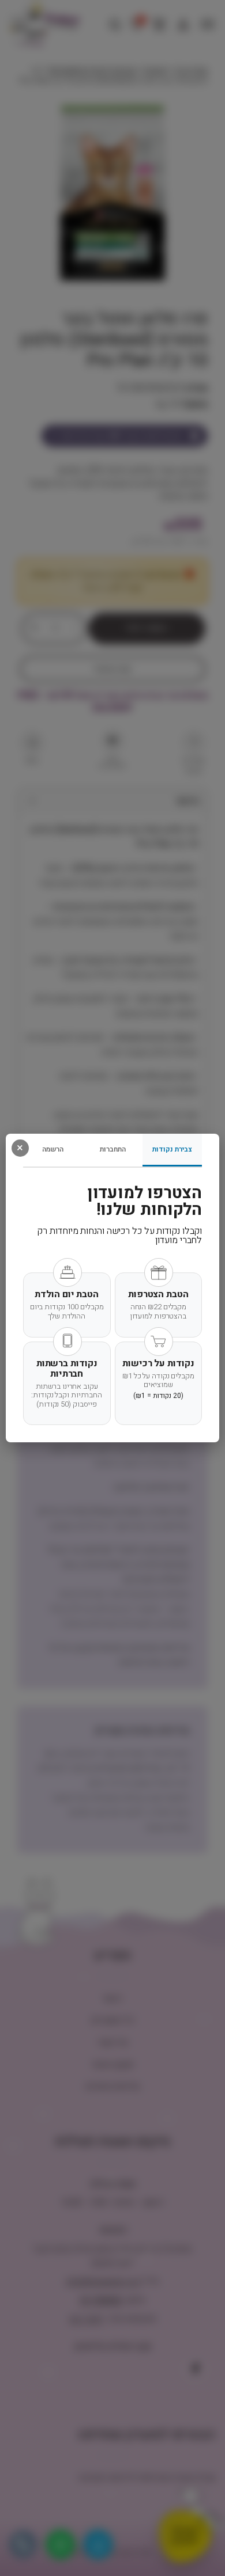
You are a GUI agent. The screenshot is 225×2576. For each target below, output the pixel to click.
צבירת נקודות (172, 1149)
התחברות (113, 1149)
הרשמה (53, 1149)
